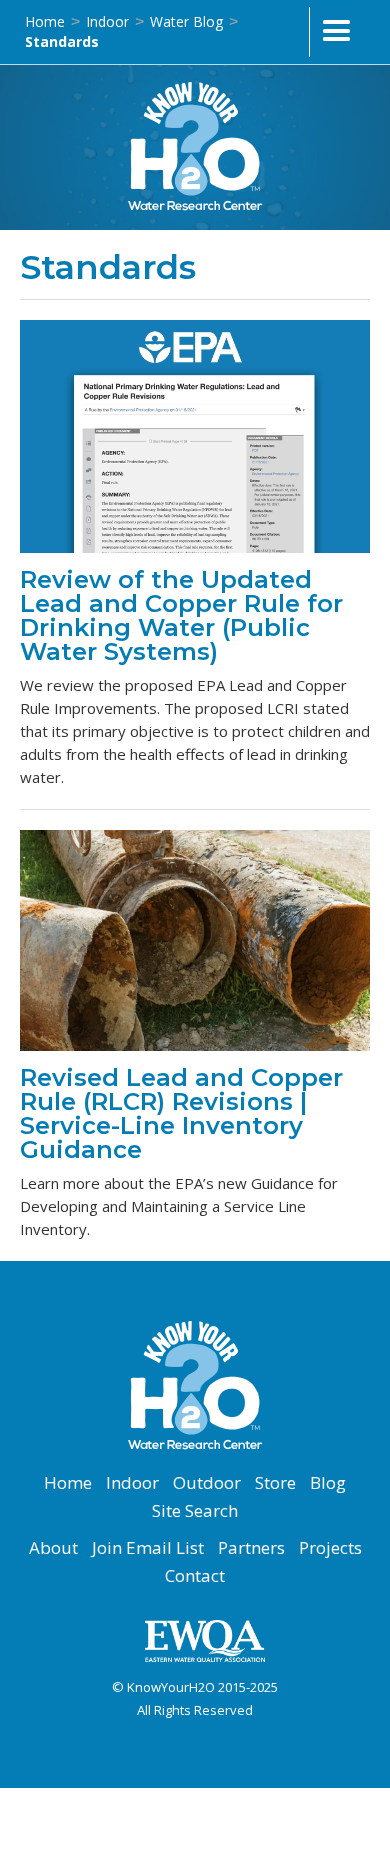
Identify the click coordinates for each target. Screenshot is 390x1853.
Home (45, 21)
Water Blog (186, 21)
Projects (330, 1548)
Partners (251, 1548)
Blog (328, 1483)
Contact (195, 1576)
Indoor (107, 21)
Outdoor (207, 1483)
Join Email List (148, 1548)
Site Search (195, 1511)
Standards (62, 41)
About (53, 1548)
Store (275, 1483)
